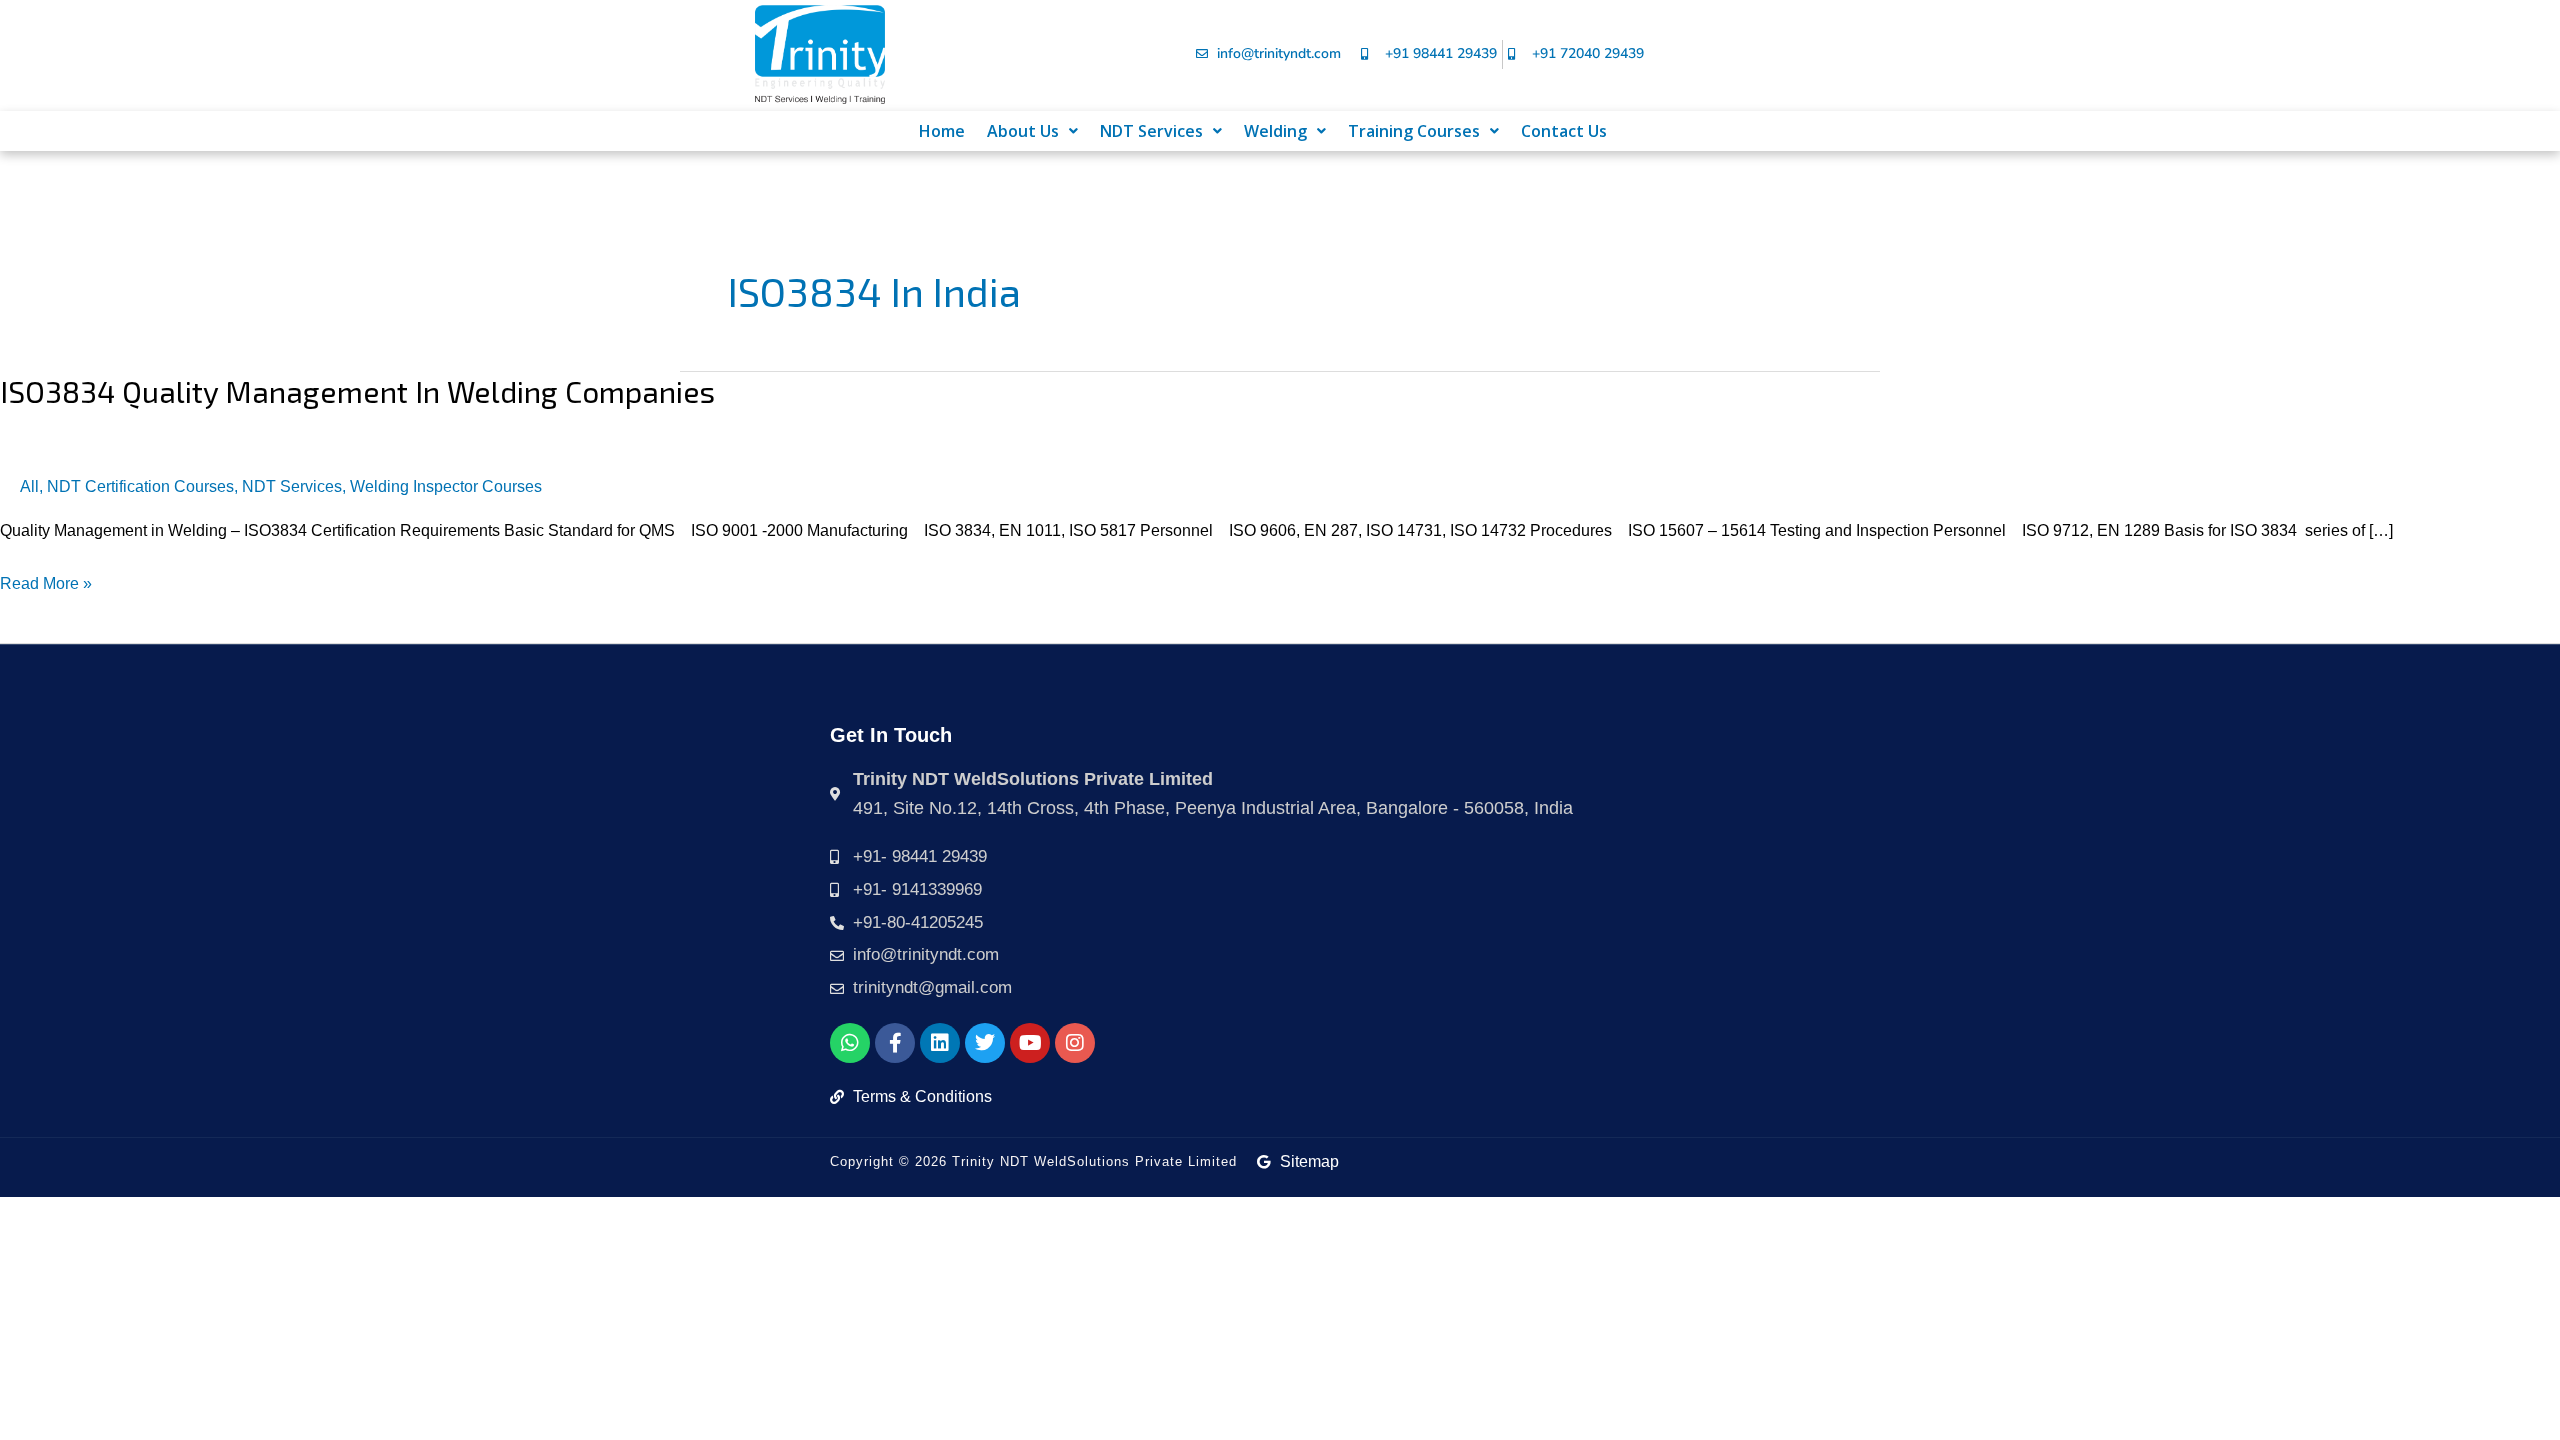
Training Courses (1414, 131)
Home (942, 131)
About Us (1023, 131)
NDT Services (1151, 131)
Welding (1275, 131)
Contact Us (1564, 131)
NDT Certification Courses (140, 486)
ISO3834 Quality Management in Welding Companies (357, 391)
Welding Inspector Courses (446, 486)
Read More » (46, 581)
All (29, 486)
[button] (1032, 131)
